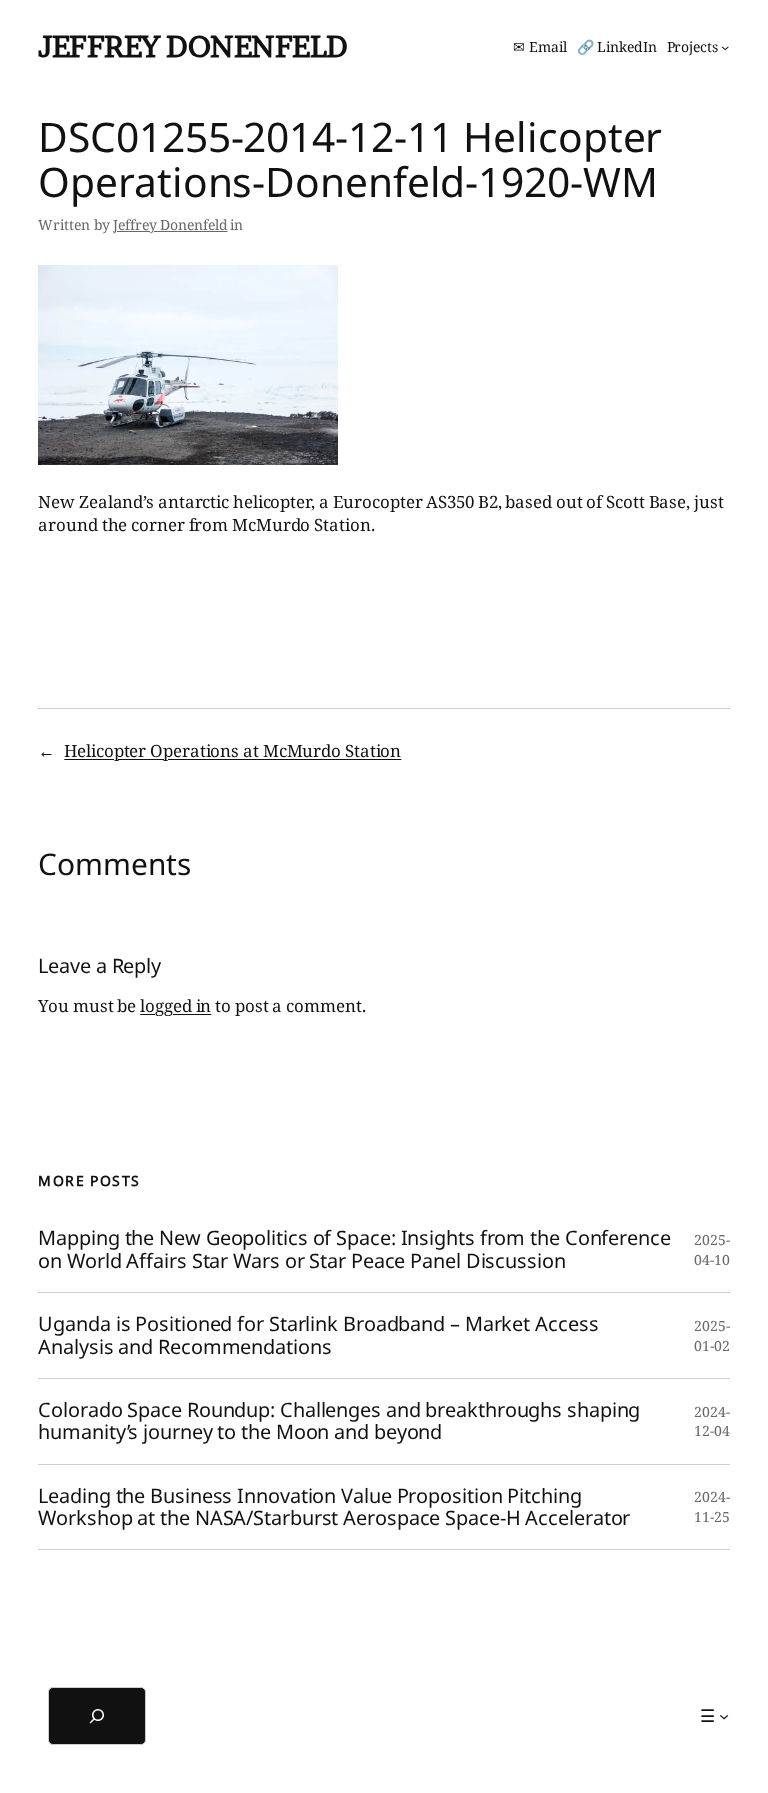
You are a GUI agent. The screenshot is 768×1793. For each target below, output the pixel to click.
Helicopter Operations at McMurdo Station (232, 750)
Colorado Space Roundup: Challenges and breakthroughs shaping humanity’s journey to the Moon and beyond (339, 1421)
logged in (175, 1005)
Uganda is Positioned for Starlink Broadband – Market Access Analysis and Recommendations (318, 1335)
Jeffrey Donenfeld (193, 46)
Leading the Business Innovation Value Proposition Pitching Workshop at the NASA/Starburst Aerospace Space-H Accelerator (334, 1507)
